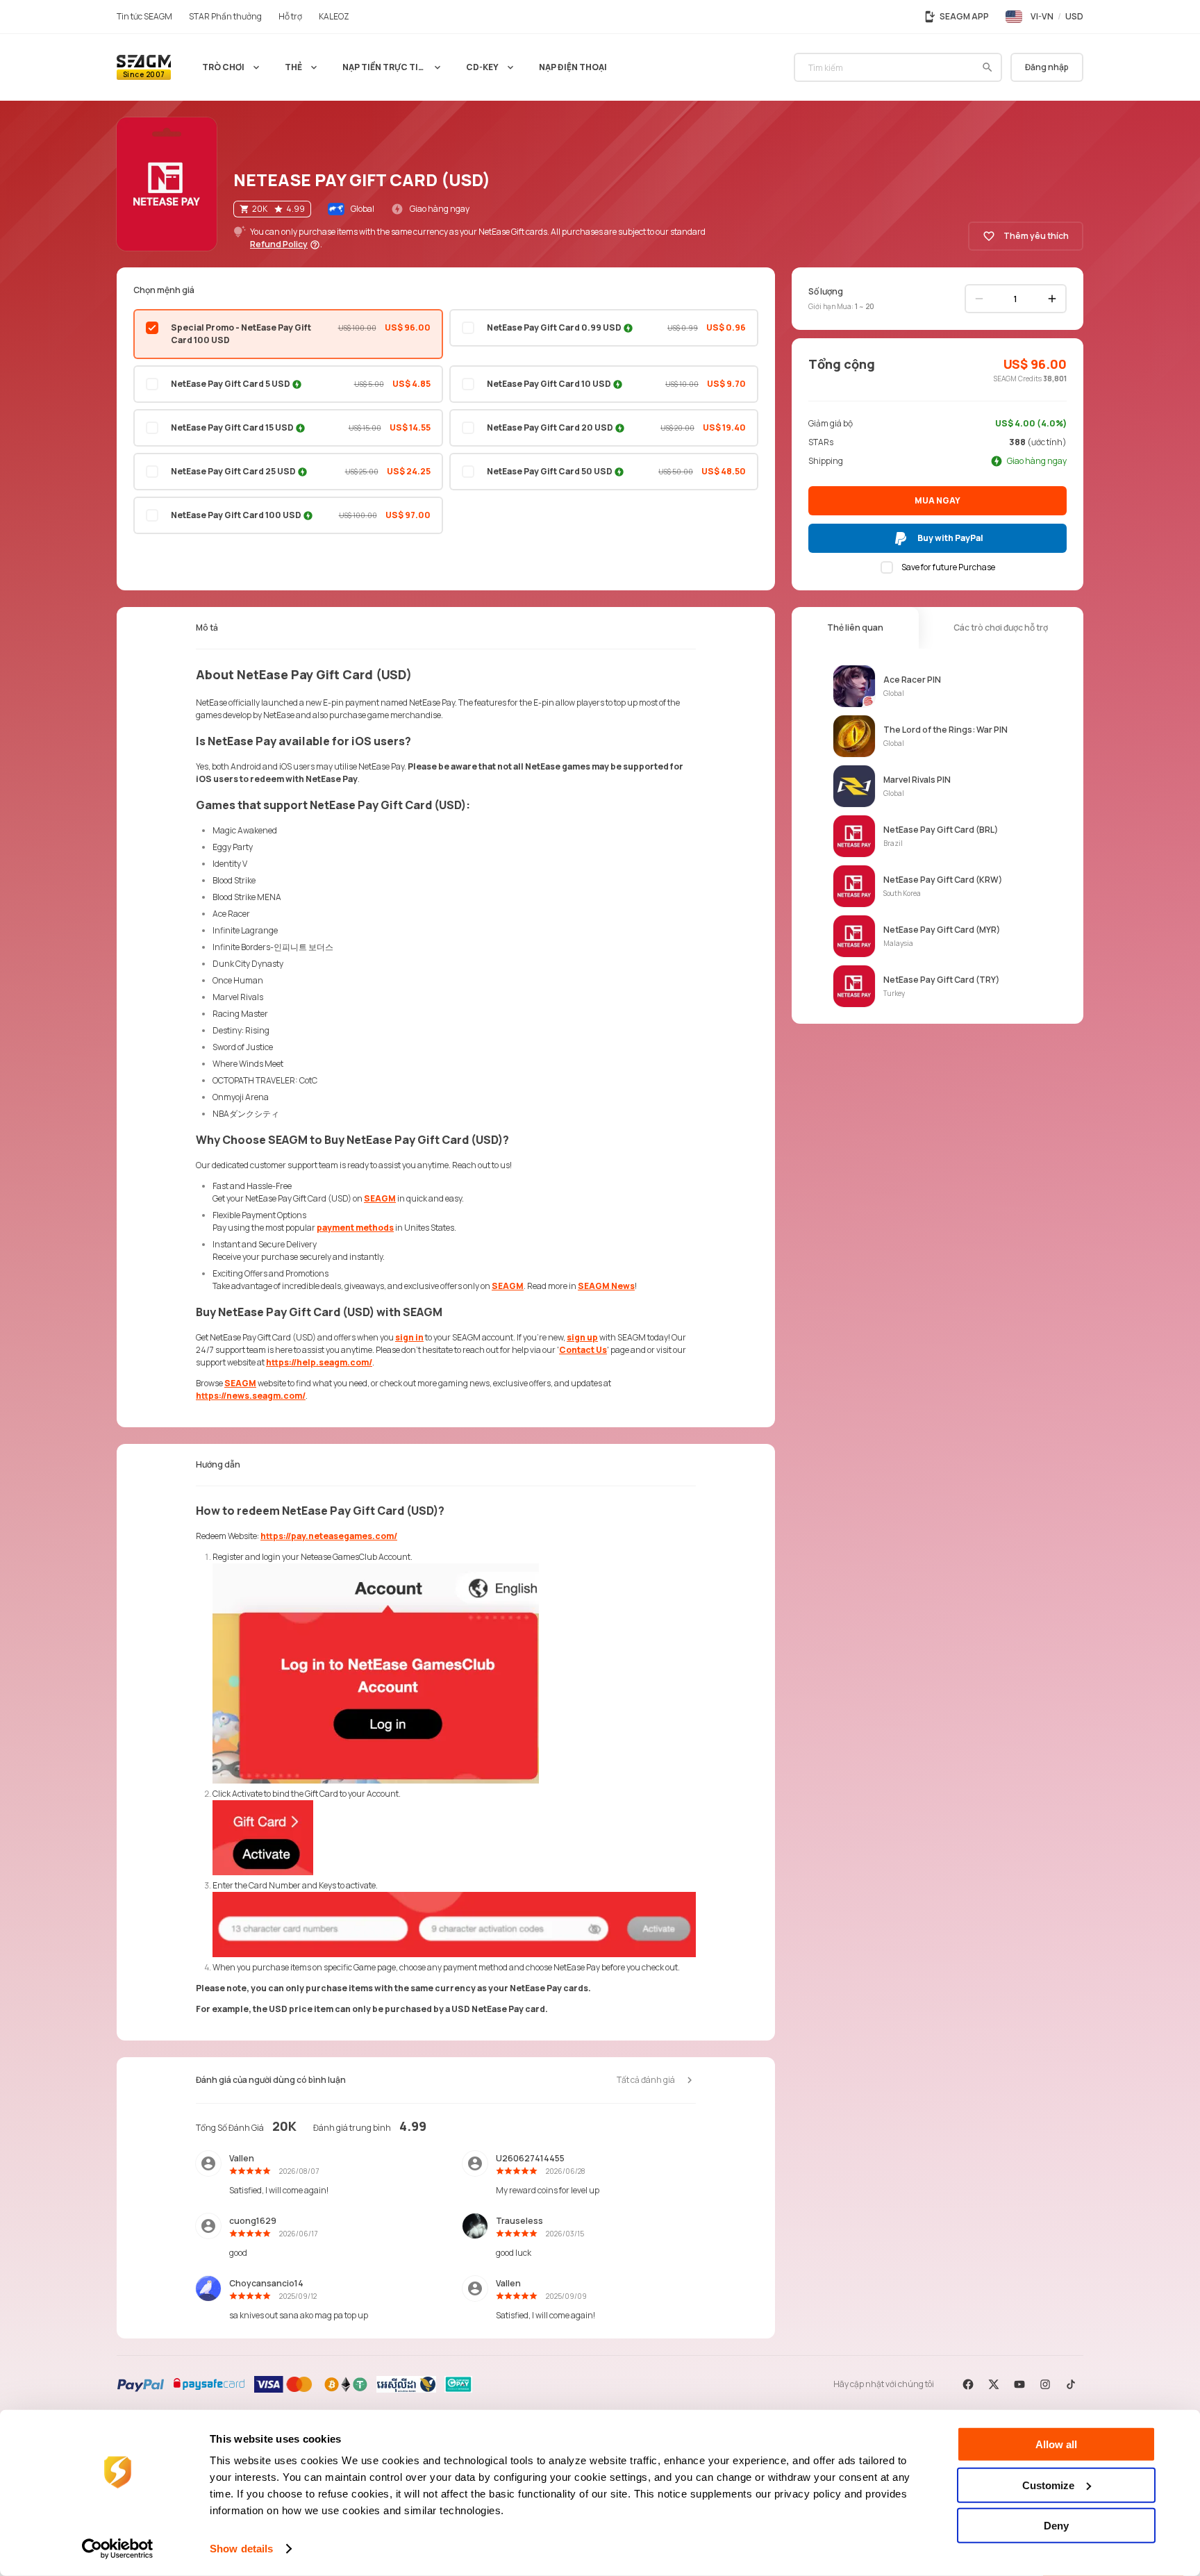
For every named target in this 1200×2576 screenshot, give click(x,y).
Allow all (1056, 2444)
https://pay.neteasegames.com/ (329, 1536)
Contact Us (583, 1350)
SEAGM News (606, 1286)
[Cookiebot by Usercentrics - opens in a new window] (118, 2549)
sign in (409, 1337)
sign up (582, 1337)
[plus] (1052, 299)
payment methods (355, 1228)
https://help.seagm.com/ (319, 1362)
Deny (1056, 2526)
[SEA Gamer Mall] (144, 67)
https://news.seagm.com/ (251, 1396)
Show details (241, 2549)
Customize (1048, 2485)
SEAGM (380, 1198)
